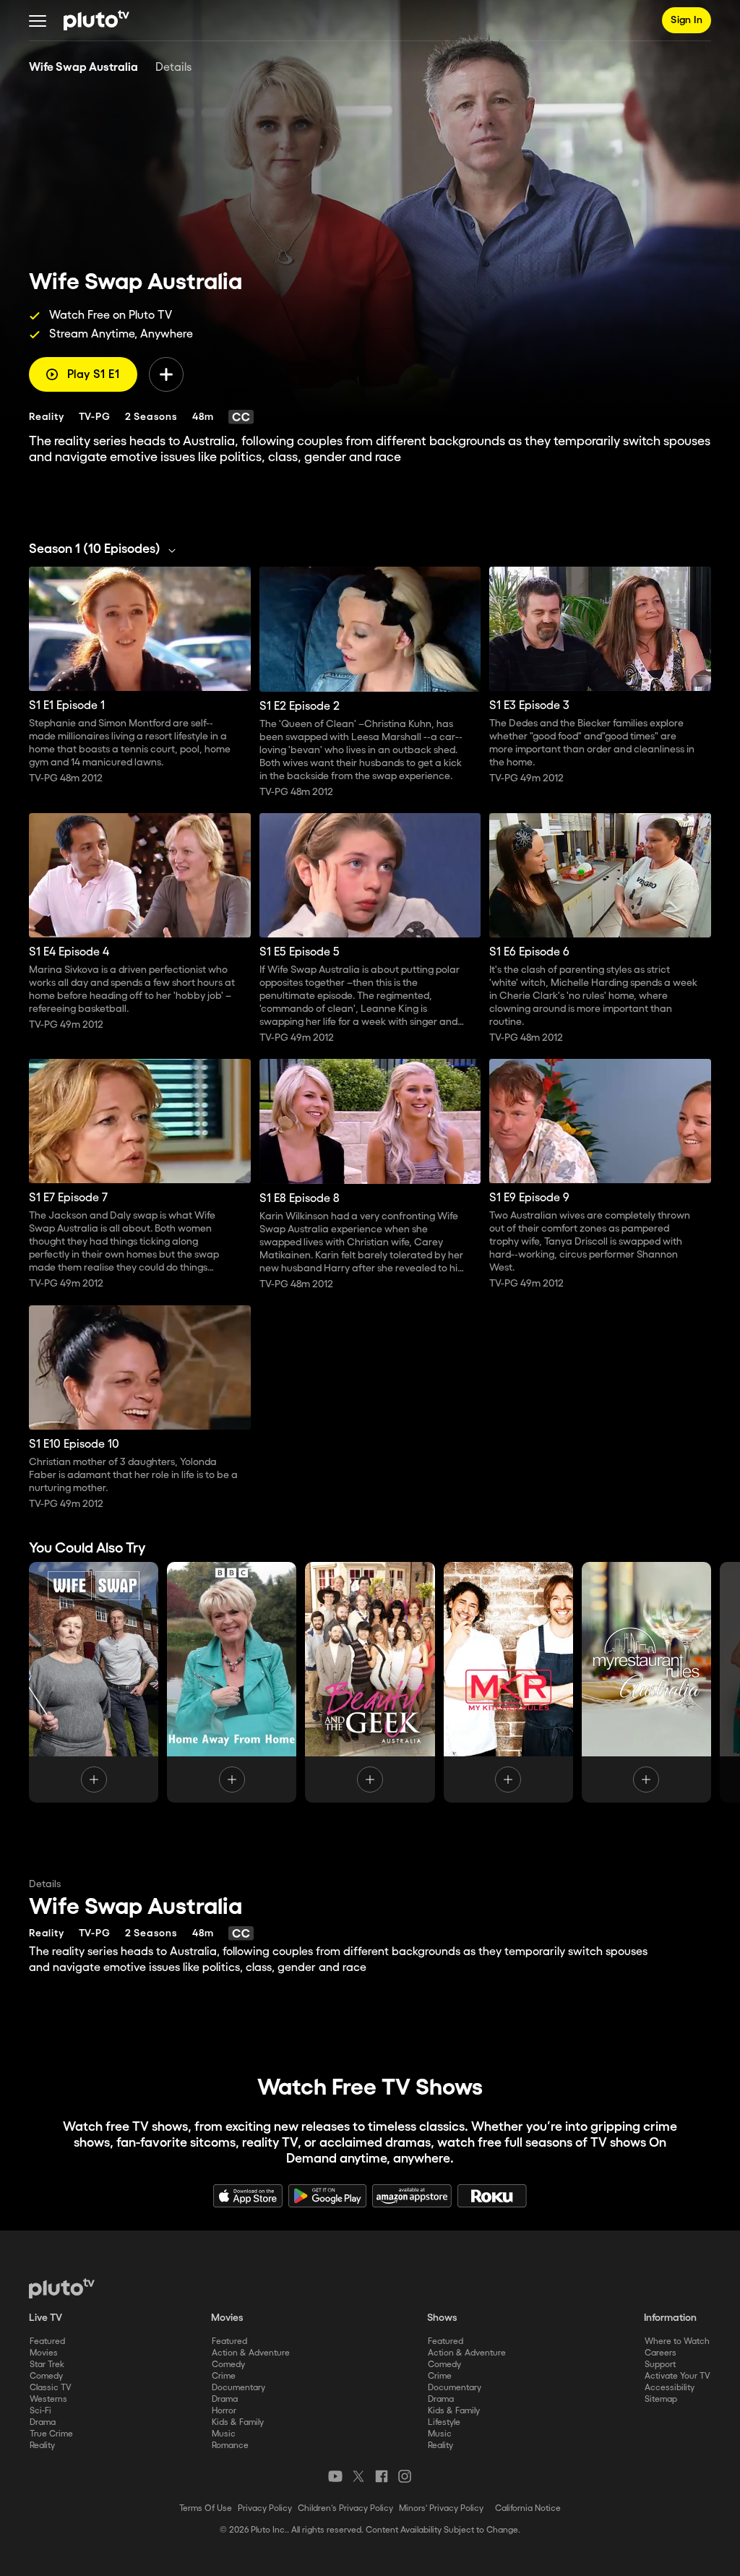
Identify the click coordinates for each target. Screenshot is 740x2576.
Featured (47, 2341)
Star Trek (47, 2365)
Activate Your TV (677, 2376)
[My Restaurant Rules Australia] (646, 1682)
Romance (230, 2446)
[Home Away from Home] (232, 1682)
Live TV (46, 2318)
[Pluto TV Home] (96, 20)
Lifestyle (444, 2422)
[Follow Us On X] (358, 2476)
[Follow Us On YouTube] (335, 2476)
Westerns (48, 2399)
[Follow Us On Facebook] (382, 2476)
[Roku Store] (492, 2196)
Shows (442, 2318)
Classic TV (51, 2388)
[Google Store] (327, 2196)
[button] (38, 20)
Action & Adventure (251, 2353)
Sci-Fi (40, 2411)
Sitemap (661, 2399)
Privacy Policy (265, 2508)
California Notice (528, 2508)
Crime (224, 2376)
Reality (42, 2446)
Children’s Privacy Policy (345, 2508)
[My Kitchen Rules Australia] (508, 1682)
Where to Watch (677, 2341)
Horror (224, 2411)
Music (224, 2434)
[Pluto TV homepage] (62, 2288)
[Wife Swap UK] (94, 1682)
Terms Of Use (206, 2508)
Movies (44, 2353)
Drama (43, 2422)
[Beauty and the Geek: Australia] (370, 1682)
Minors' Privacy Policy (441, 2508)
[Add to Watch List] (166, 374)
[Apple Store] (248, 2196)
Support (660, 2365)
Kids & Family (238, 2422)
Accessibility (670, 2388)
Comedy (46, 2376)
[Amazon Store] (412, 2196)
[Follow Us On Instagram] (405, 2476)
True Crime (51, 2434)
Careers (661, 2353)
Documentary (238, 2388)
